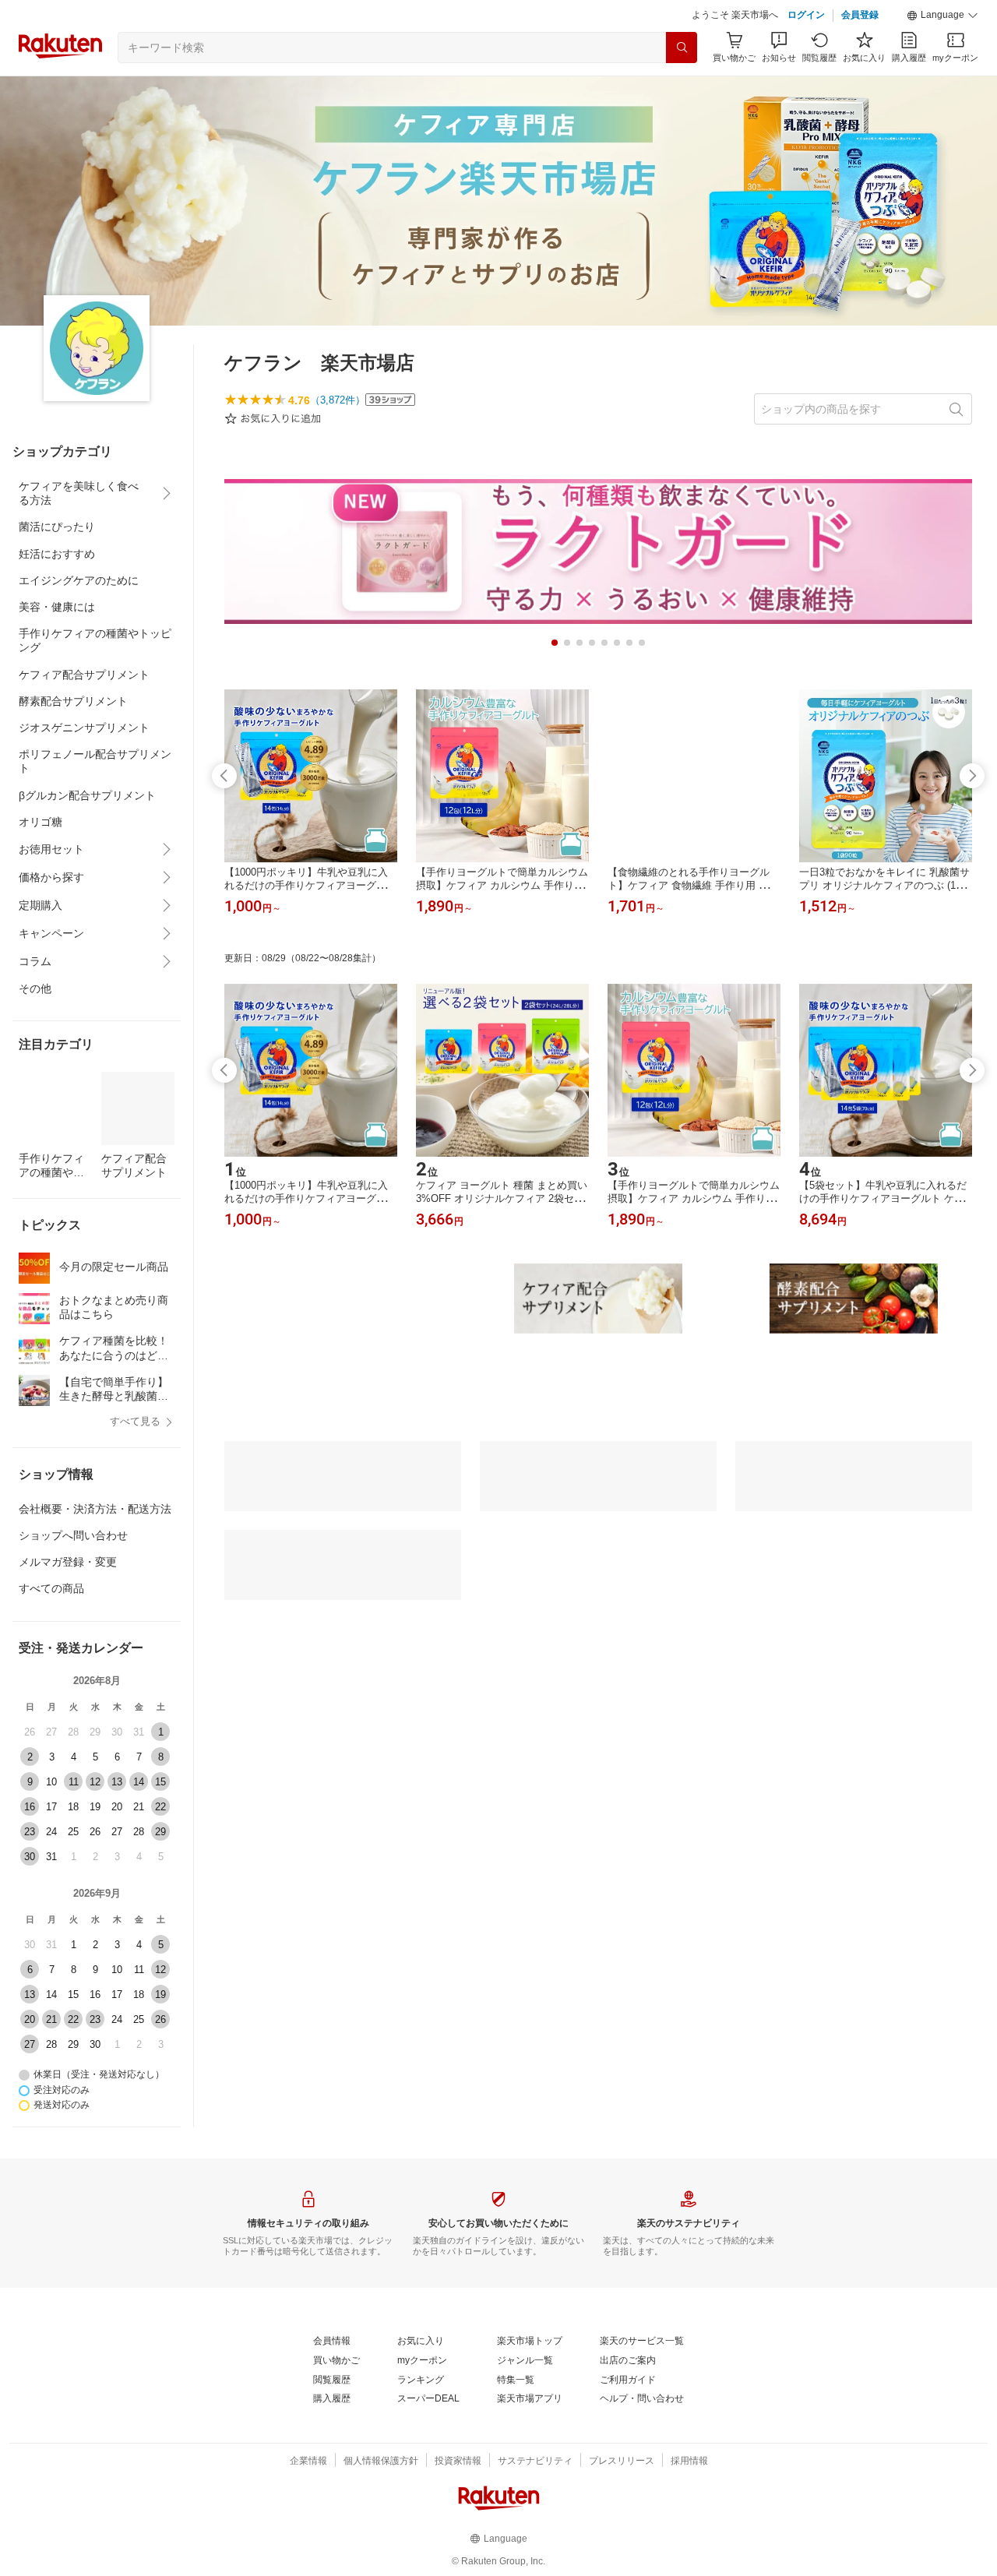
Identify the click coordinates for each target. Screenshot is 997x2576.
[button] (942, 16)
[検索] (682, 48)
